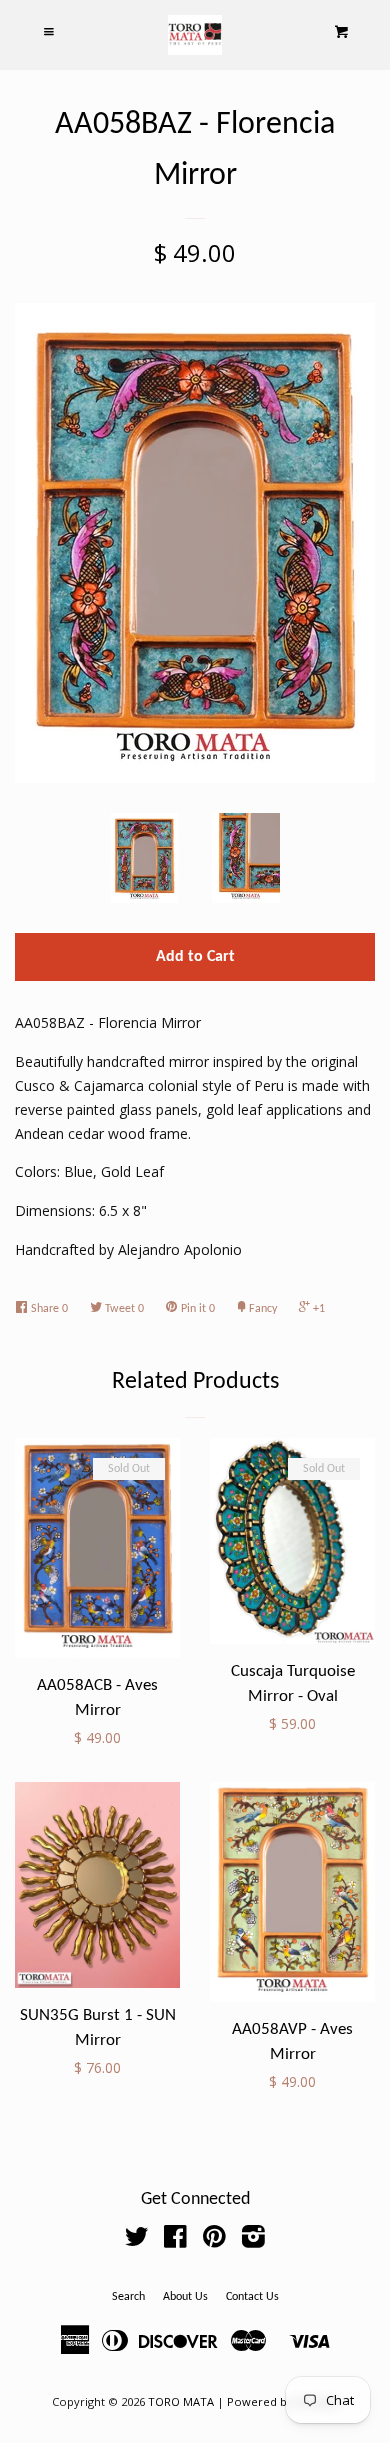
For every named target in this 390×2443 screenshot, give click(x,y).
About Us (185, 2297)
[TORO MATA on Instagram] (253, 2240)
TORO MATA (181, 2401)
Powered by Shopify (282, 2401)
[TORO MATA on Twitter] (137, 2240)
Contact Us (252, 2297)
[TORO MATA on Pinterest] (214, 2240)
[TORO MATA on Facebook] (175, 2240)
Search (128, 2297)
